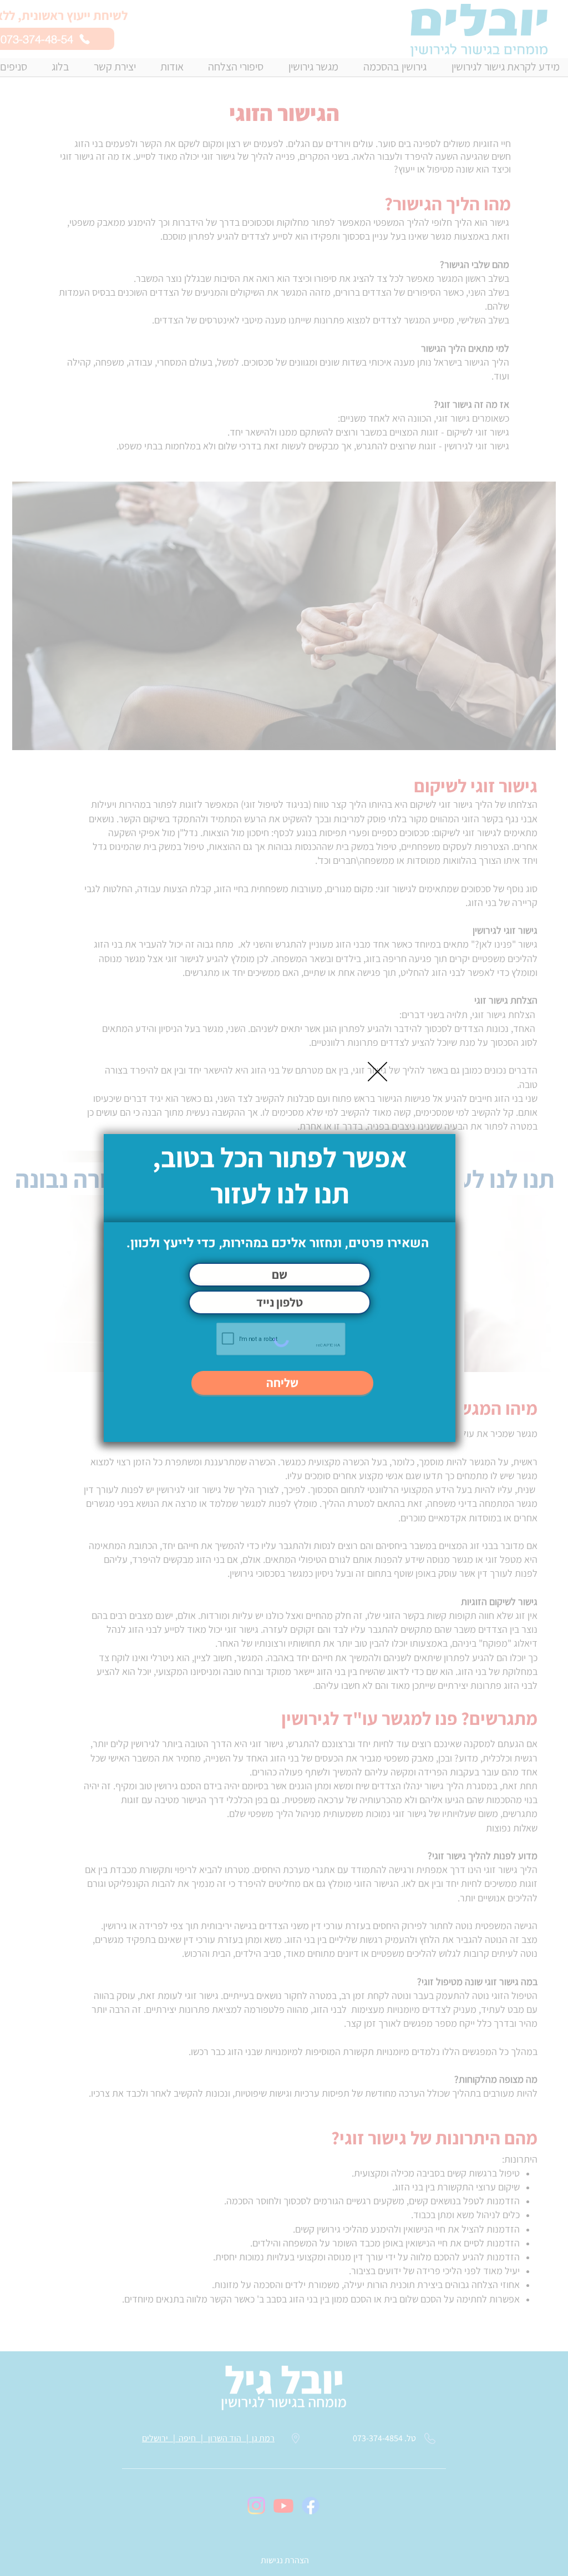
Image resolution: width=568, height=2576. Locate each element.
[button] (377, 1072)
